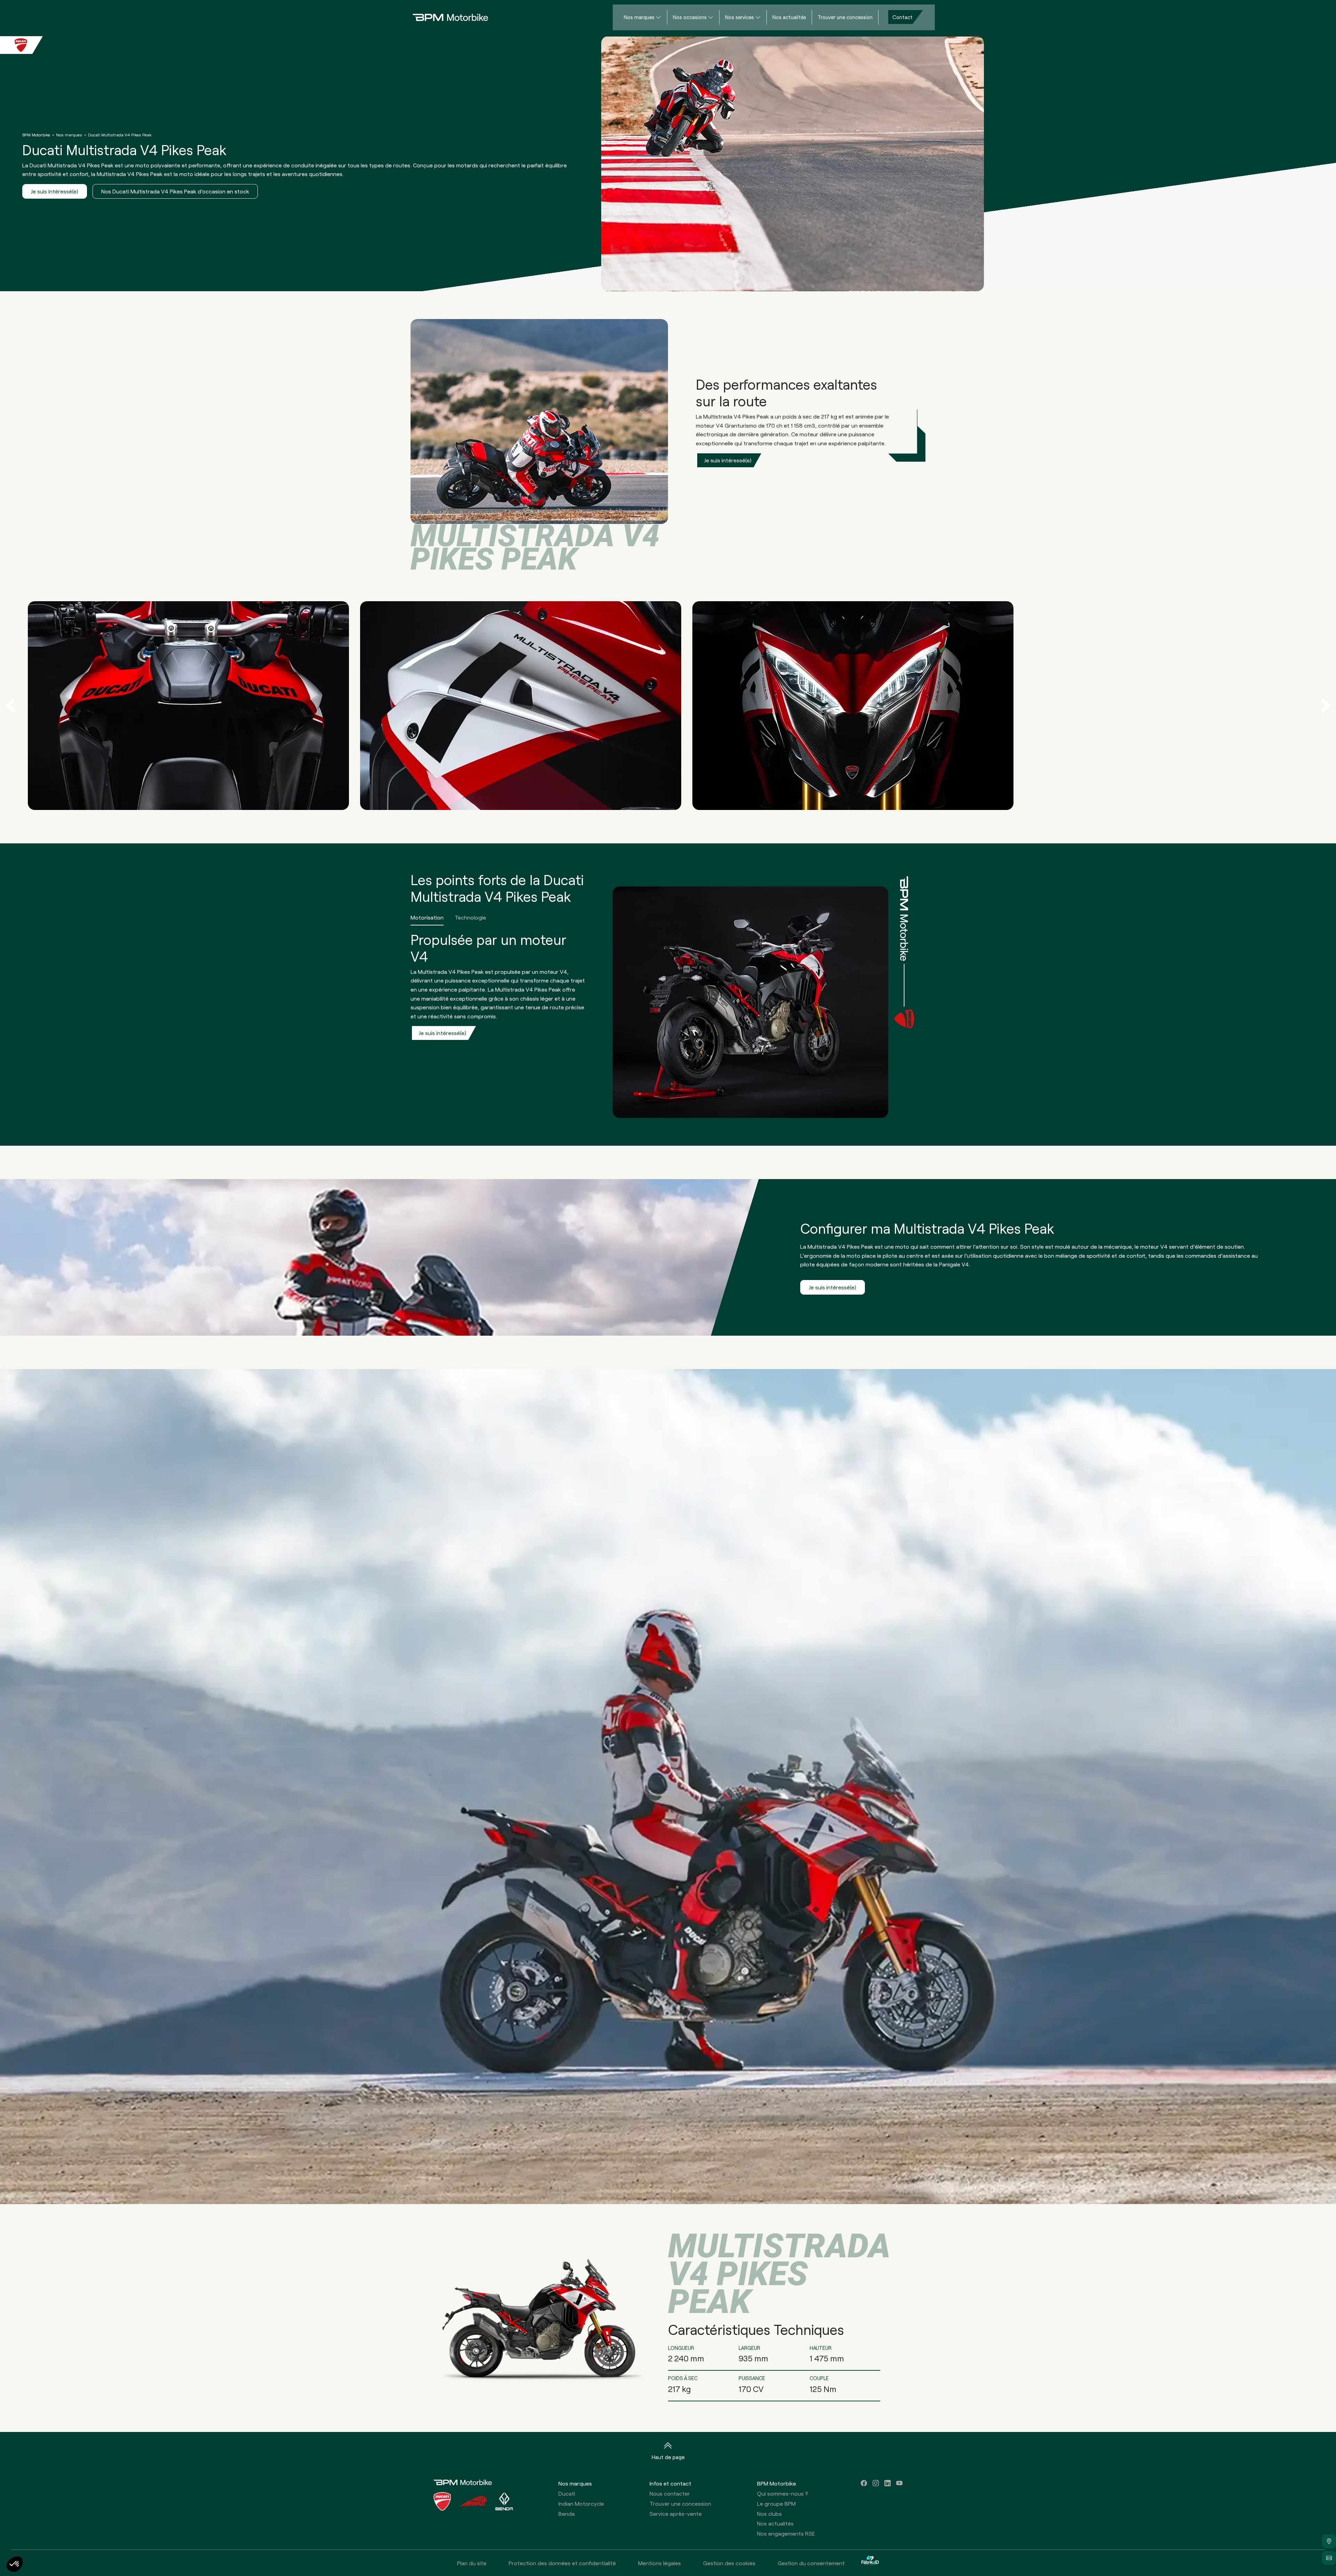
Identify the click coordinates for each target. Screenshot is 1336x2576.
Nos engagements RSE (786, 2533)
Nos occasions (690, 17)
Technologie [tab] (470, 917)
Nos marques (639, 17)
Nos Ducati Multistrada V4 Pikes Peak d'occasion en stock (175, 191)
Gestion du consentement (811, 2563)
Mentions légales (659, 2563)
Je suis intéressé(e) (55, 191)
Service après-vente (676, 2514)
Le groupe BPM (776, 2503)
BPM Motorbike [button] (777, 2483)
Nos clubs (769, 2514)
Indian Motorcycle (581, 2503)
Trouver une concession (845, 17)
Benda (567, 2514)
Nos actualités (789, 17)
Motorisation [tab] (427, 917)
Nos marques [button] (575, 2483)
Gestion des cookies (729, 2563)
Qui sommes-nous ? (783, 2493)
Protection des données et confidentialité (562, 2563)
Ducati (567, 2493)
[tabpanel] (647, 1024)
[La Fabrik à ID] (870, 2563)
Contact (902, 17)
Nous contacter (670, 2493)
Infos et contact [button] (670, 2483)
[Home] (445, 17)
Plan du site (472, 2563)
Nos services (739, 17)
